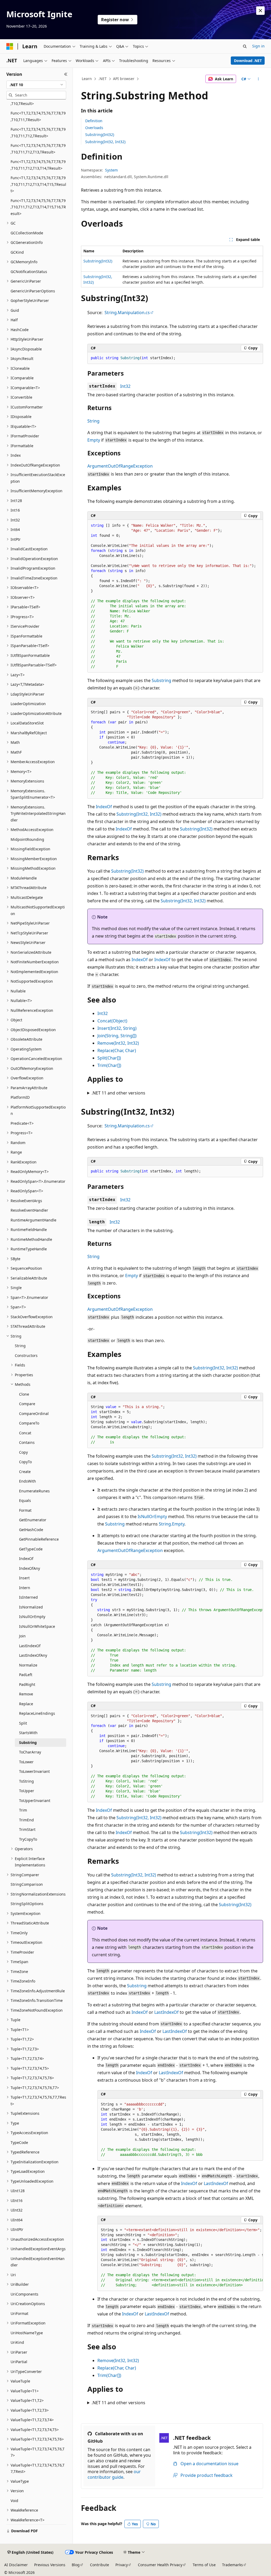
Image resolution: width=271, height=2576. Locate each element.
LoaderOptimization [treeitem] (28, 704)
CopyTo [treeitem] (25, 1462)
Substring (161, 680)
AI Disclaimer (16, 2565)
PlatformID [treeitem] (20, 1097)
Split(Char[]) (109, 1058)
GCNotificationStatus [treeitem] (29, 272)
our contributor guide (114, 2474)
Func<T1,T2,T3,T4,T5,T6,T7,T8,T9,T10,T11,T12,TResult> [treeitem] (38, 133)
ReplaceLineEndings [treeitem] (37, 1713)
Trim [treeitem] (23, 1810)
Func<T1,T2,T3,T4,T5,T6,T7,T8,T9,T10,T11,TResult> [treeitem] (38, 116)
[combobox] (36, 85)
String (93, 421)
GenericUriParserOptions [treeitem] (33, 291)
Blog (76, 2565)
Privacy (122, 2565)
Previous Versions (50, 2565)
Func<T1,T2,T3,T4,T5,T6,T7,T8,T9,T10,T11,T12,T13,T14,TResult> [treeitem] (38, 165)
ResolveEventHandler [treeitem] (29, 1210)
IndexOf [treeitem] (26, 1559)
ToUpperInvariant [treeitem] (35, 1801)
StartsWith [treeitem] (28, 1733)
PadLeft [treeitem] (26, 1675)
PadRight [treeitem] (27, 1684)
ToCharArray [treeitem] (30, 1752)
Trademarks (232, 2565)
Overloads (94, 128)
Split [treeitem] (23, 1723)
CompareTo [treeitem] (29, 1423)
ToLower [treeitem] (26, 1762)
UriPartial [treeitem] (19, 2362)
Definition (94, 121)
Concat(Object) (112, 1021)
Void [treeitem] (14, 2501)
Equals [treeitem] (25, 1500)
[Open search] (245, 46)
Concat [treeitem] (25, 1433)
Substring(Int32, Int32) (105, 142)
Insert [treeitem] (24, 1578)
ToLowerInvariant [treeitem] (34, 1771)
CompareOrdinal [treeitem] (34, 1414)
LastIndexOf (166, 2012)
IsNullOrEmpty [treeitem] (32, 1617)
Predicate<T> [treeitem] (22, 1123)
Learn (87, 79)
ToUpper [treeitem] (27, 1791)
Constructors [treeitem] (26, 1355)
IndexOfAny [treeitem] (30, 1568)
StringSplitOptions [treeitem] (27, 1904)
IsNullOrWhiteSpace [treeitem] (37, 1626)
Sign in (258, 46)
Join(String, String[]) (117, 1036)
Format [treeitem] (25, 1510)
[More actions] (258, 79)
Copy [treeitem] (23, 1452)
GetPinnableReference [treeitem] (39, 1539)
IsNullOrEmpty (152, 1516)
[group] (175, 596)
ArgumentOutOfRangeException (120, 466)
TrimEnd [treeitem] (26, 1820)
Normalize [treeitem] (28, 1665)
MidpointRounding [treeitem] (27, 839)
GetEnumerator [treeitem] (33, 1520)
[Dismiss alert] (260, 11)
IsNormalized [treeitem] (31, 1607)
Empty (94, 440)
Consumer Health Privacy (160, 2565)
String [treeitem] (20, 1346)
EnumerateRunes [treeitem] (34, 1491)
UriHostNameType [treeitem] (27, 2333)
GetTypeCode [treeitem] (31, 1549)
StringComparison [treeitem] (27, 1884)
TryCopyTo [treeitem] (28, 1839)
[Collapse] (66, 74)
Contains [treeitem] (27, 1442)
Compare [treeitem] (27, 1404)
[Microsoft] (10, 46)
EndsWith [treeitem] (28, 1481)
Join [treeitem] (22, 1636)
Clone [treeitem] (24, 1394)
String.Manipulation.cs (127, 313)
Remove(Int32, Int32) (118, 1043)
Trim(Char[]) (109, 1065)
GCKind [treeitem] (17, 252)
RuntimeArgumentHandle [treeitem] (33, 1220)
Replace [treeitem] (26, 1704)
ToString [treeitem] (26, 1781)
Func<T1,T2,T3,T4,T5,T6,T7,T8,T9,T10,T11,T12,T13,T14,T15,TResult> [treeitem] (38, 184)
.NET (103, 79)
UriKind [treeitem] (17, 2342)
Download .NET (248, 61)
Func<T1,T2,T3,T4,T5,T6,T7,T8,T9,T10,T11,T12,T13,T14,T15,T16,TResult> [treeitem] (38, 207)
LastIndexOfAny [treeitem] (33, 1655)
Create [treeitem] (25, 1472)
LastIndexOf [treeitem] (30, 1646)
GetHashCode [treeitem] (31, 1530)
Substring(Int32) (100, 135)
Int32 (125, 386)
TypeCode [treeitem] (19, 2142)
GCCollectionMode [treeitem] (27, 233)
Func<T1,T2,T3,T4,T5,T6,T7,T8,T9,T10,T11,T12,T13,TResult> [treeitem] (38, 149)
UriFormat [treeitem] (19, 2313)
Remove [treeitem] (26, 1694)
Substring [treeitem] (28, 1742)
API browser (124, 79)
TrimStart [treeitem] (27, 1829)
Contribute (100, 2565)
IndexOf (104, 807)
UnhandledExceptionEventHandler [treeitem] (38, 2262)
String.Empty (172, 1524)
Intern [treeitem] (25, 1588)
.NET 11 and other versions (118, 1093)
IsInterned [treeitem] (28, 1597)
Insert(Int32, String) (117, 1028)
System (111, 170)
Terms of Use (204, 2565)
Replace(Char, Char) (117, 1050)
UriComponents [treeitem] (24, 2294)
